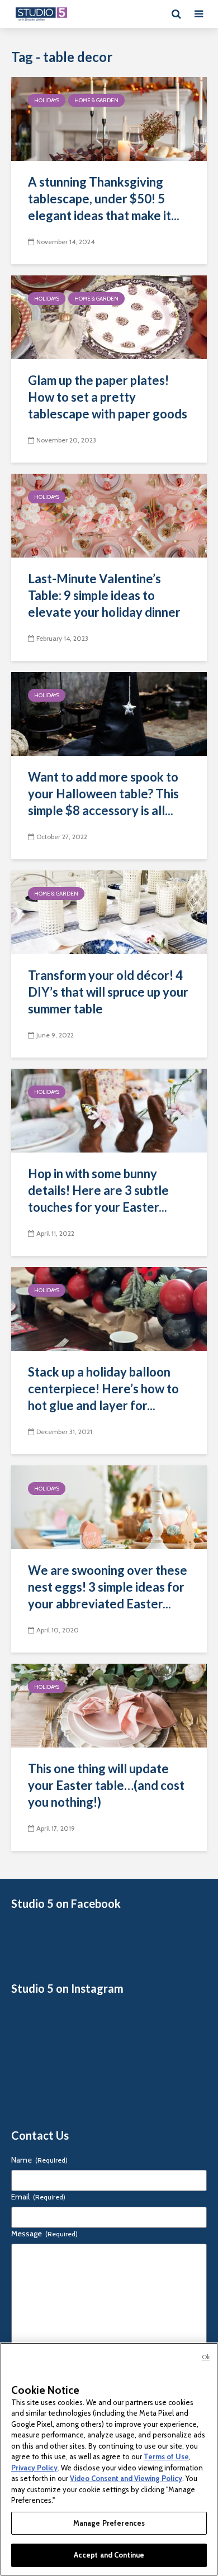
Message (44, 2234)
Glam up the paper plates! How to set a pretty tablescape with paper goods (108, 397)
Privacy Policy (34, 2468)
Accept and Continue (109, 2555)
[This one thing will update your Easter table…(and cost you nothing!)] (109, 1705)
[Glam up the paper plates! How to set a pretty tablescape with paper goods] (109, 316)
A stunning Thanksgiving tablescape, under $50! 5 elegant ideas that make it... (104, 199)
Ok (206, 2357)
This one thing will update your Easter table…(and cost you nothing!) (106, 1785)
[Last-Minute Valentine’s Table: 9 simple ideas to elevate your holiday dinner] (109, 515)
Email (38, 2197)
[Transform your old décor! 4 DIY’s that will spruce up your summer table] (109, 911)
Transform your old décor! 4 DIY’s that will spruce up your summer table (108, 992)
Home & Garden (96, 100)
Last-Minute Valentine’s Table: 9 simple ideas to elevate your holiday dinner (104, 595)
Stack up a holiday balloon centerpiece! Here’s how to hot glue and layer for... (103, 1389)
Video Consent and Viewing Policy (126, 2478)
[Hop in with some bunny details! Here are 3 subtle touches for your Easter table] (109, 1110)
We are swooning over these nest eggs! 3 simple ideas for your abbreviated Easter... (108, 1587)
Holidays (47, 100)
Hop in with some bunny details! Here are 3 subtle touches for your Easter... (98, 1190)
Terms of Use (166, 2456)
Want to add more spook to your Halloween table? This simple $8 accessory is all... (103, 794)
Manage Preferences (109, 2523)
